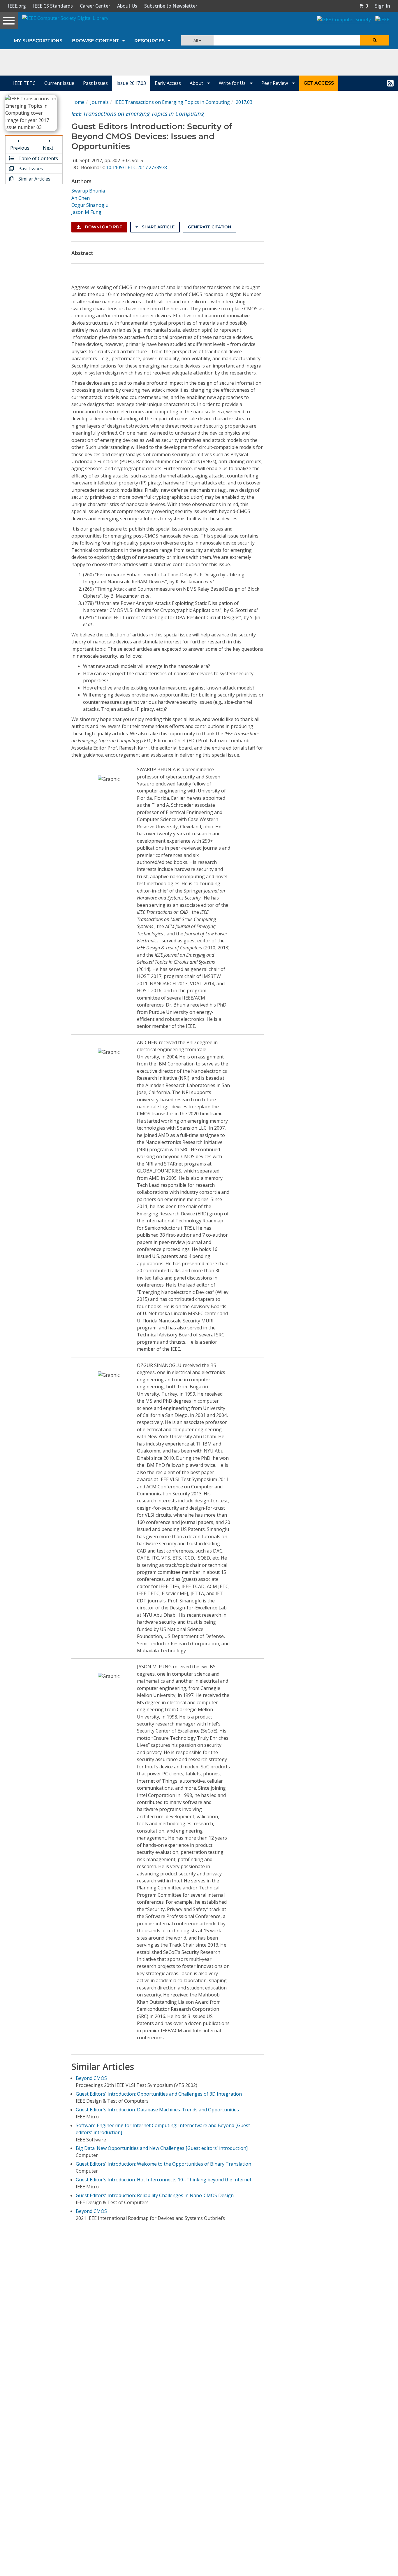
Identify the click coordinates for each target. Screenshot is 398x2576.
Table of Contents (38, 158)
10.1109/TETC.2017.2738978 (137, 167)
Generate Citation (209, 227)
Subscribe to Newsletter (171, 6)
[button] (364, 6)
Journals (99, 102)
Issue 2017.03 (131, 83)
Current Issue (59, 83)
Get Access (319, 83)
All (196, 40)
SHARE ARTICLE (158, 227)
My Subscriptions (38, 41)
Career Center (95, 6)
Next (48, 148)
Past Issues (95, 83)
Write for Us (233, 83)
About (197, 83)
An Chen (81, 198)
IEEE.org (17, 6)
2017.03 (244, 102)
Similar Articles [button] (34, 179)
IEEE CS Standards (53, 6)
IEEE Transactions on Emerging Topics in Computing (172, 102)
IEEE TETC (24, 83)
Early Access (168, 83)
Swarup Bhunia (88, 191)
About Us (127, 6)
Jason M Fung (86, 212)
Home (78, 102)
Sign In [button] (383, 6)
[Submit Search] (375, 40)
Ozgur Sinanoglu (90, 205)
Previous (20, 148)
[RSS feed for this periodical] (390, 83)
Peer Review (275, 83)
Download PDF (103, 227)
